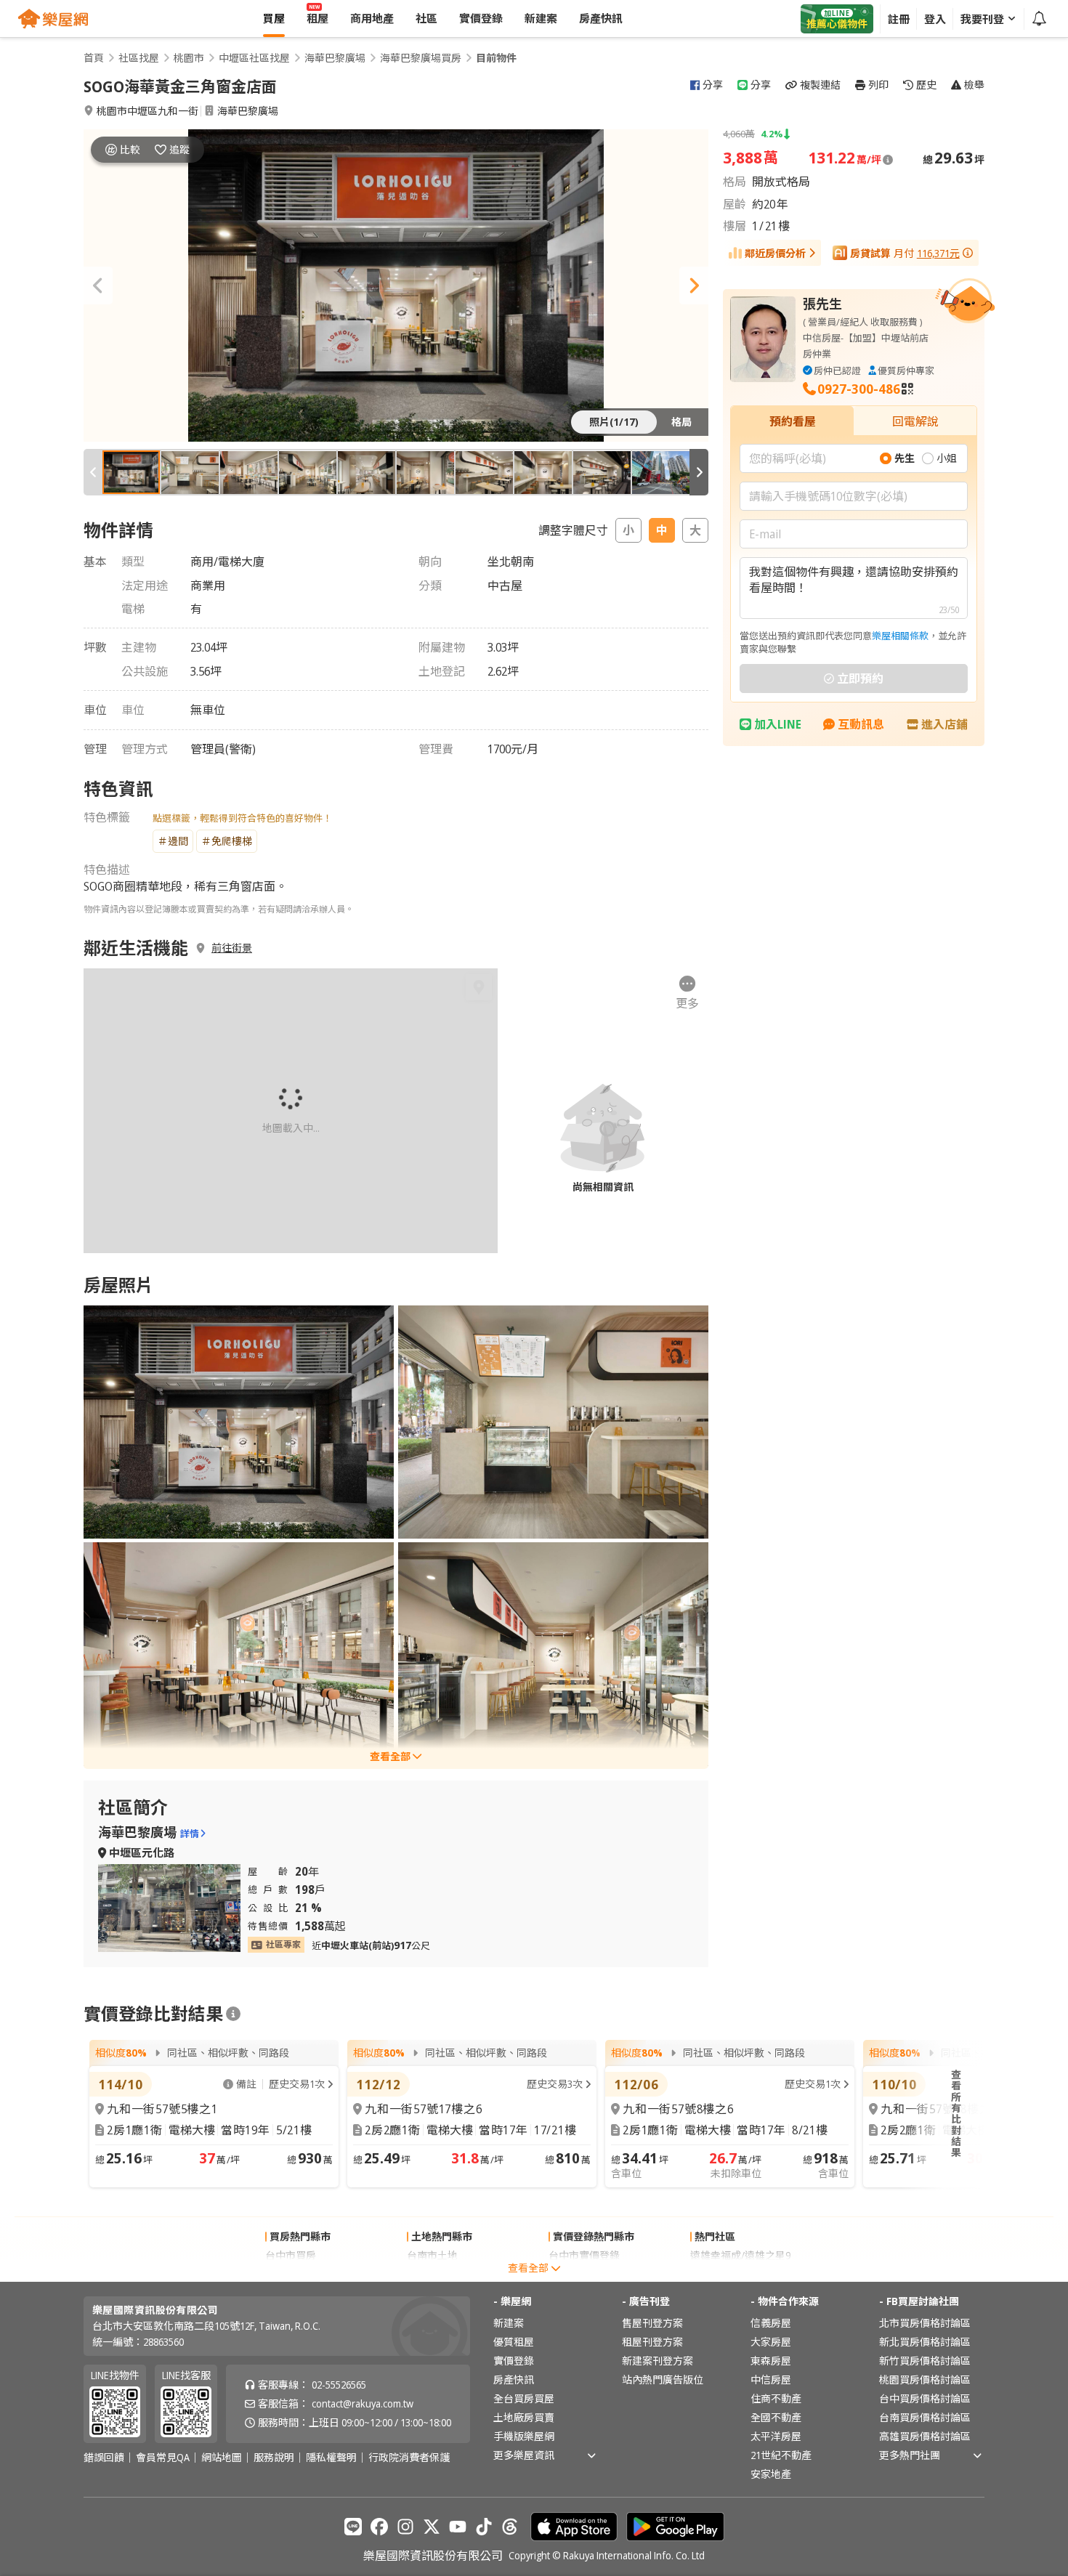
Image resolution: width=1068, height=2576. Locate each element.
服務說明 (274, 2458)
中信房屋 (771, 2379)
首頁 (94, 58)
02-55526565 (339, 2385)
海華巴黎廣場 (335, 58)
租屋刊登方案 (652, 2342)
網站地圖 (222, 2458)
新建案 (509, 2323)
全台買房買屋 (524, 2398)
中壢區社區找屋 (254, 58)
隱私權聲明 (331, 2458)
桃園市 (189, 58)
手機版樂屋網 (524, 2436)
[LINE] (353, 2527)
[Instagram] (405, 2527)
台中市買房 (291, 2255)
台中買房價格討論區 (925, 2398)
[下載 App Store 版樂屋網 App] (574, 2527)
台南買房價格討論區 (925, 2417)
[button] (98, 285)
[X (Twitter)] (432, 2527)
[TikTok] (484, 2527)
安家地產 (771, 2474)
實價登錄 (514, 2361)
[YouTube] (458, 2527)
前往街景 (232, 948)
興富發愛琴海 (721, 2274)
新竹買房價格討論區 (925, 2361)
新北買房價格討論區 (925, 2342)
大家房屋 (771, 2342)
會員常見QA (163, 2458)
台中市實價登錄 (584, 2255)
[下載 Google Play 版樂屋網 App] (675, 2527)
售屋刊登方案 (652, 2323)
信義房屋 (771, 2323)
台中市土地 (432, 2274)
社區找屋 (139, 58)
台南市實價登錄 (584, 2274)
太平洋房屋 (776, 2436)
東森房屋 (771, 2361)
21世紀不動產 (781, 2455)
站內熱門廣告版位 (663, 2379)
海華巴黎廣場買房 (421, 58)
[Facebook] (379, 2527)
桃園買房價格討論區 (925, 2379)
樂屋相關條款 (900, 636)
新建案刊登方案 (658, 2361)
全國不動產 (776, 2417)
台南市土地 (432, 2255)
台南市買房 (291, 2274)
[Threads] (510, 2527)
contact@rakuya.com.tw (363, 2403)
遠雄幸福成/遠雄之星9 (740, 2255)
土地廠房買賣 (524, 2417)
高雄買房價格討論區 (925, 2436)
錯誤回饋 (104, 2458)
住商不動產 (776, 2398)
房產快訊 (514, 2379)
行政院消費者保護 (409, 2458)
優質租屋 (514, 2342)
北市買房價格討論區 (925, 2323)
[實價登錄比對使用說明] (233, 2014)
